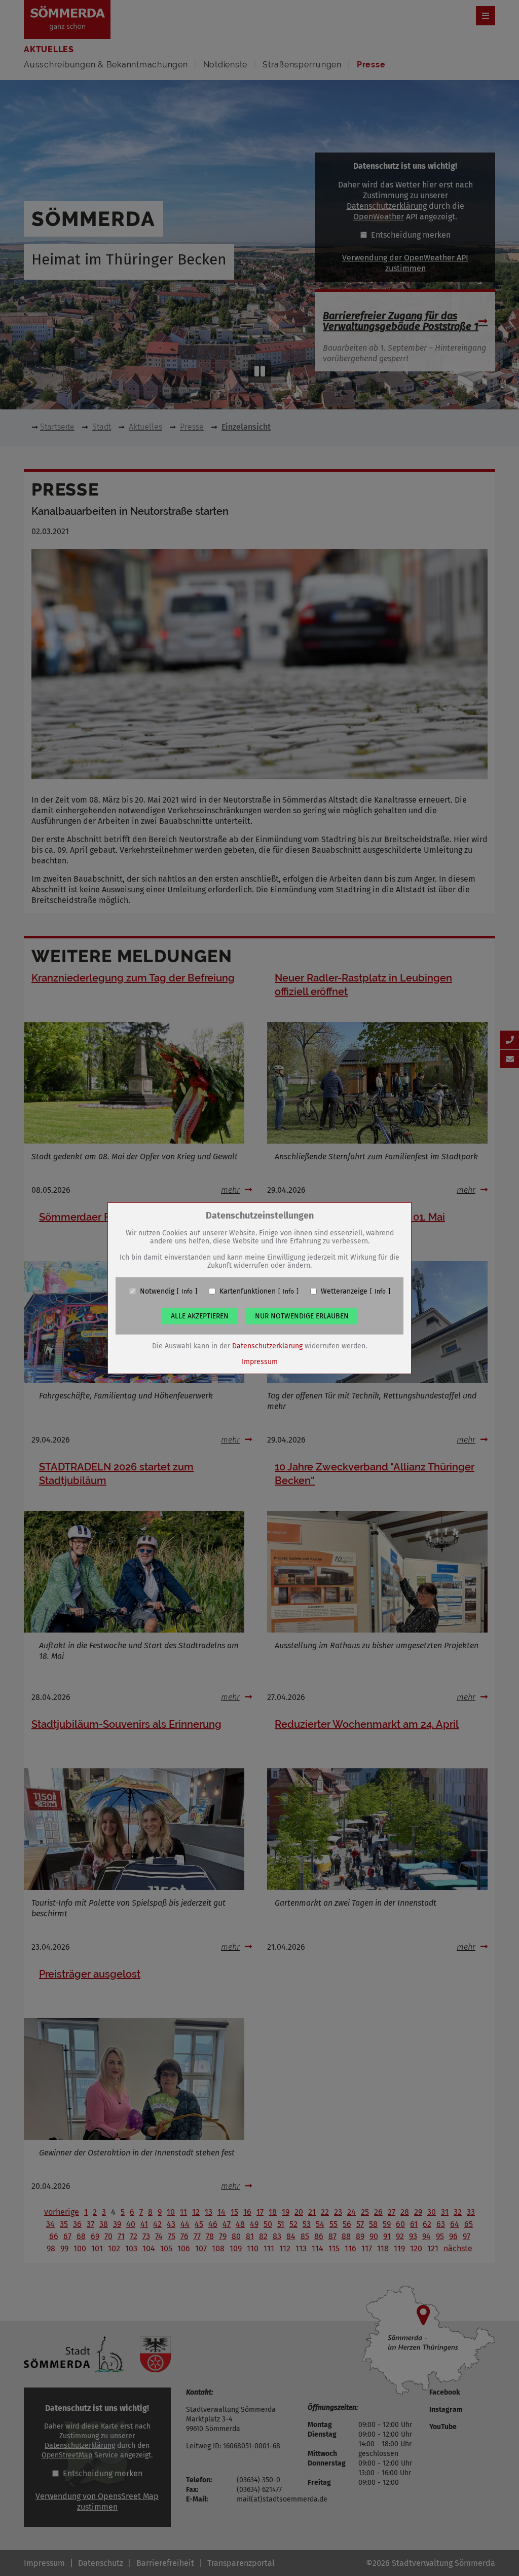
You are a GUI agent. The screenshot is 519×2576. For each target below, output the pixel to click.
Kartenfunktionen (248, 1291)
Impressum (260, 1361)
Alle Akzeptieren (200, 1316)
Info (187, 1291)
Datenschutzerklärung (267, 1346)
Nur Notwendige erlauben (302, 1316)
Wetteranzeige (344, 1291)
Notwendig (157, 1291)
